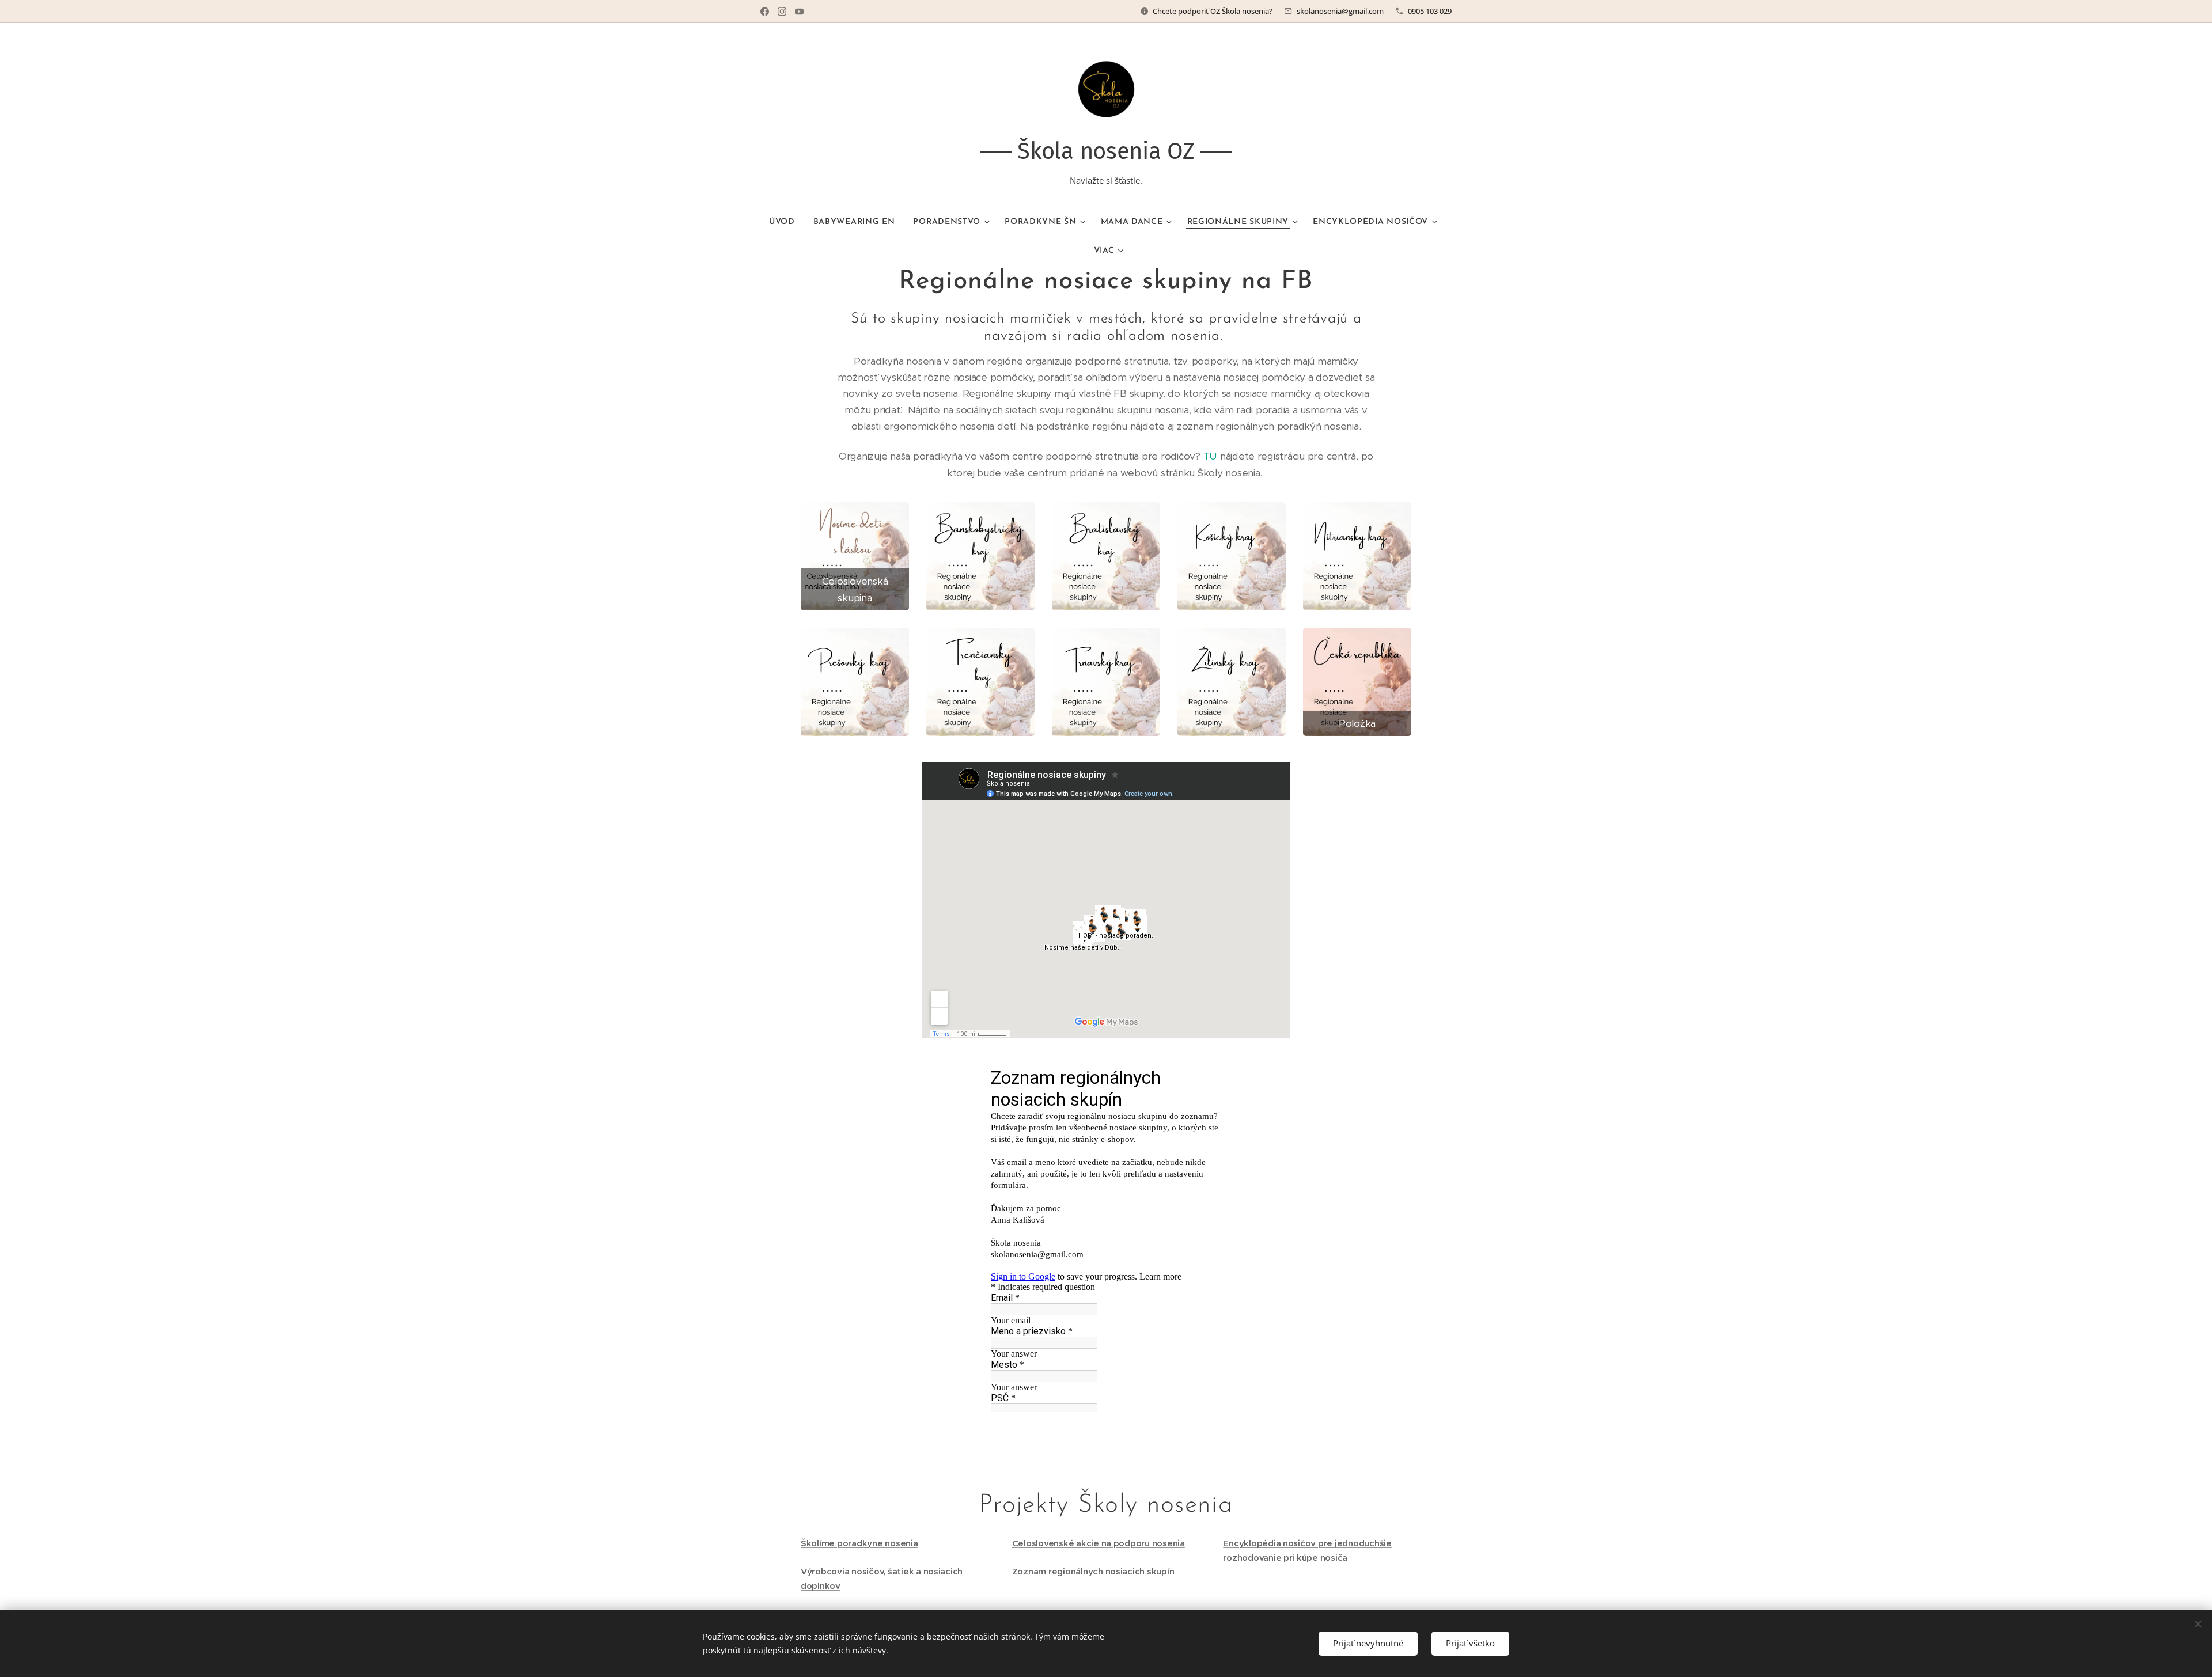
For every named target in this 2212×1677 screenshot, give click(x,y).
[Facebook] (765, 12)
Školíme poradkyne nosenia (859, 1543)
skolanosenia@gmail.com (1340, 11)
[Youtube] (799, 12)
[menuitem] (787, 222)
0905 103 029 (1430, 11)
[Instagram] (782, 12)
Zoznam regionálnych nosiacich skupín (1093, 1571)
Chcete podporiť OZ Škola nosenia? (1213, 11)
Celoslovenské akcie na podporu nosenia (1099, 1543)
